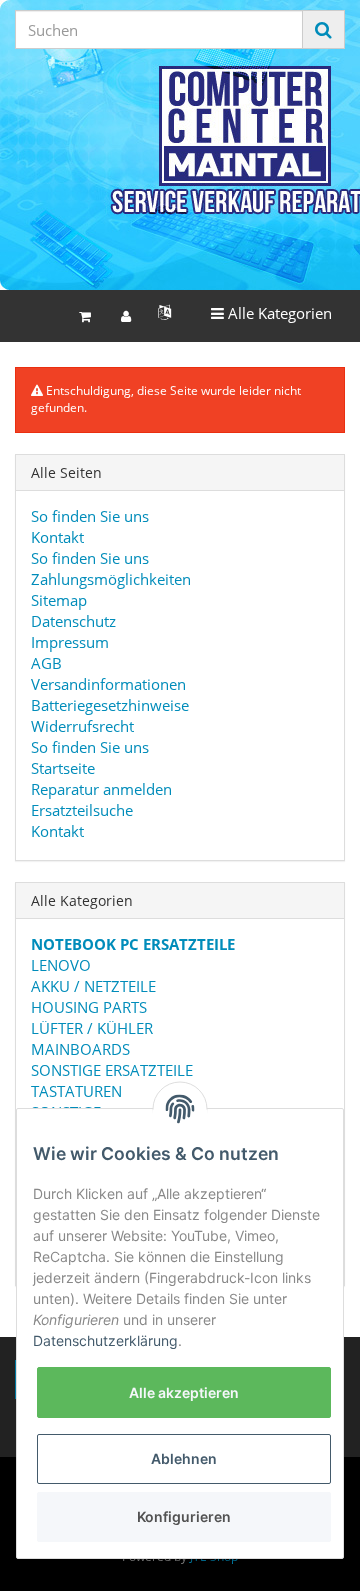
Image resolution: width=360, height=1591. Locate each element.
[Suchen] (323, 29)
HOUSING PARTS (89, 1007)
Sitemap (59, 600)
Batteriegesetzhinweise (110, 705)
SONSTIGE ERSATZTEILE (112, 1070)
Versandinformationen (108, 684)
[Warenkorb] (85, 316)
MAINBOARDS (80, 1049)
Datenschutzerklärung (105, 1340)
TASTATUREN (76, 1091)
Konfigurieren (184, 1516)
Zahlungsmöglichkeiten (111, 579)
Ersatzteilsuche (82, 810)
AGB (46, 663)
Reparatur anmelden (101, 789)
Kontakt (57, 537)
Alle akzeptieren (184, 1392)
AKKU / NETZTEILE (93, 986)
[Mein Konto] (126, 316)
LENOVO (61, 965)
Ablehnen (184, 1458)
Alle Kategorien (271, 312)
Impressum (70, 642)
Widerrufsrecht (82, 726)
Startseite (63, 768)
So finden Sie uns (90, 516)
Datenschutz (73, 621)
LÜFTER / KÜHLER (92, 1028)
